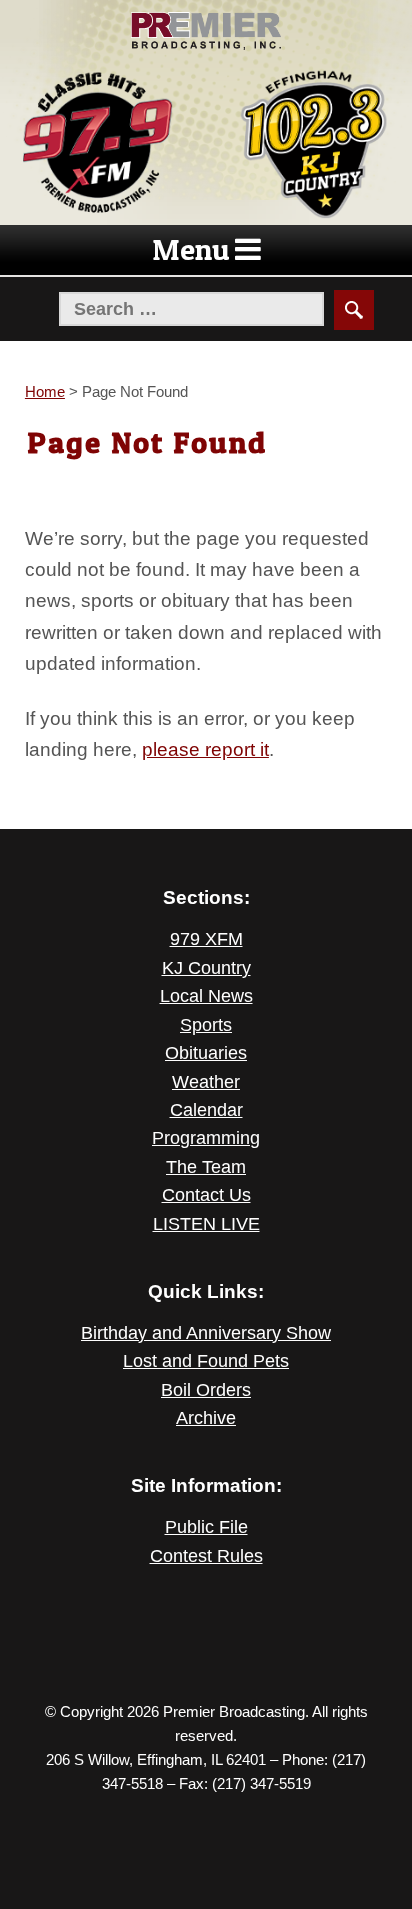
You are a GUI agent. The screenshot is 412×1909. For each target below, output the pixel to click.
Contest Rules (206, 1556)
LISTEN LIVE (206, 1224)
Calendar (206, 1110)
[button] (191, 250)
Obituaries (206, 1053)
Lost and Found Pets (206, 1361)
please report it (205, 749)
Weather (206, 1082)
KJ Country (206, 968)
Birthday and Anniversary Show (206, 1333)
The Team (206, 1167)
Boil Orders (206, 1390)
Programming (206, 1138)
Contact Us (206, 1195)
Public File (206, 1527)
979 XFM (206, 939)
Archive (206, 1418)
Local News (206, 996)
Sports (206, 1025)
